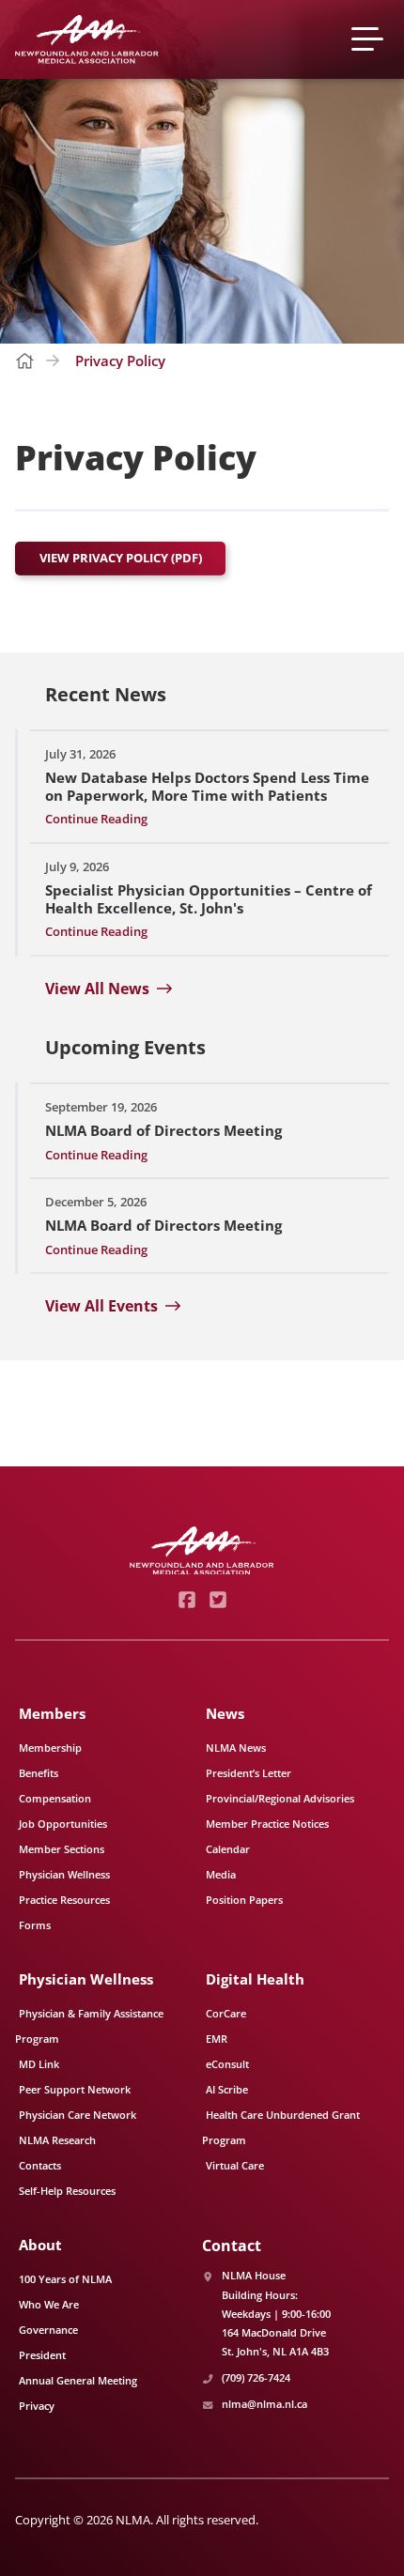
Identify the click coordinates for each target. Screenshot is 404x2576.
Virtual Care (235, 2165)
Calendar (228, 1849)
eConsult (227, 2064)
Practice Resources (64, 1900)
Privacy (37, 2406)
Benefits (39, 1773)
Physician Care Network (78, 2115)
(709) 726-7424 (256, 2377)
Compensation (55, 1798)
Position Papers (244, 1900)
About (40, 2245)
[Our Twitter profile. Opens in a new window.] (218, 1600)
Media (221, 1874)
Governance (48, 2330)
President (42, 2355)
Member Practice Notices (267, 1824)
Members (52, 1713)
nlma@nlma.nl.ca (264, 2404)
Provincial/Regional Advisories (280, 1798)
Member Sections (62, 1849)
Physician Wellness (64, 1874)
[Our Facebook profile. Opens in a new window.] (186, 1600)
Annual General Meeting (78, 2380)
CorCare (226, 2013)
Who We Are (49, 2304)
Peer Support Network (75, 2089)
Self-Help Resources (67, 2191)
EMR (217, 2039)
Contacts (40, 2165)
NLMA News (236, 1748)
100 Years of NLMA (65, 2279)
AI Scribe (227, 2089)
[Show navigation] (370, 39)
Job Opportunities (63, 1824)
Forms (35, 1925)
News (225, 1713)
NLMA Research (57, 2140)
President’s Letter (249, 1773)
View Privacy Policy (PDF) (121, 558)
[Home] (87, 39)
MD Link (39, 2064)
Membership (50, 1748)
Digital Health (255, 1979)
